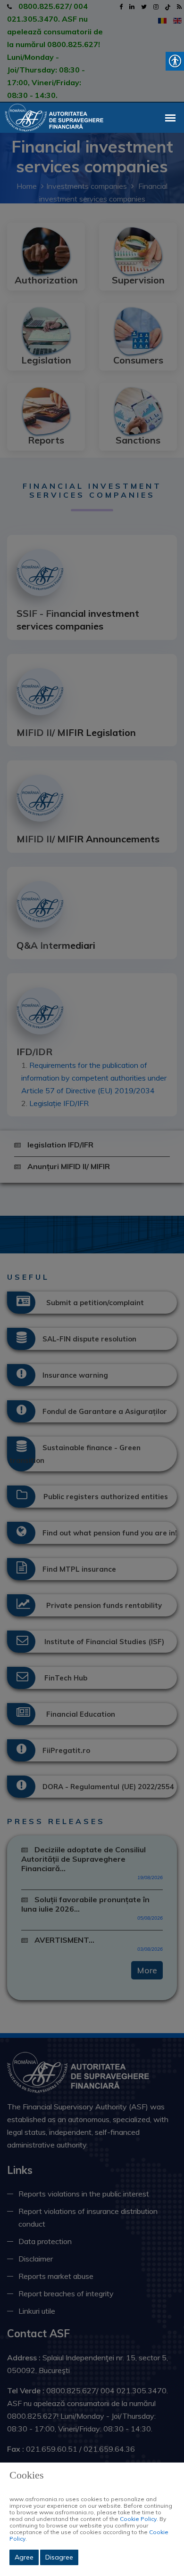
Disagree (59, 2557)
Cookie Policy (138, 2519)
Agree (24, 2557)
